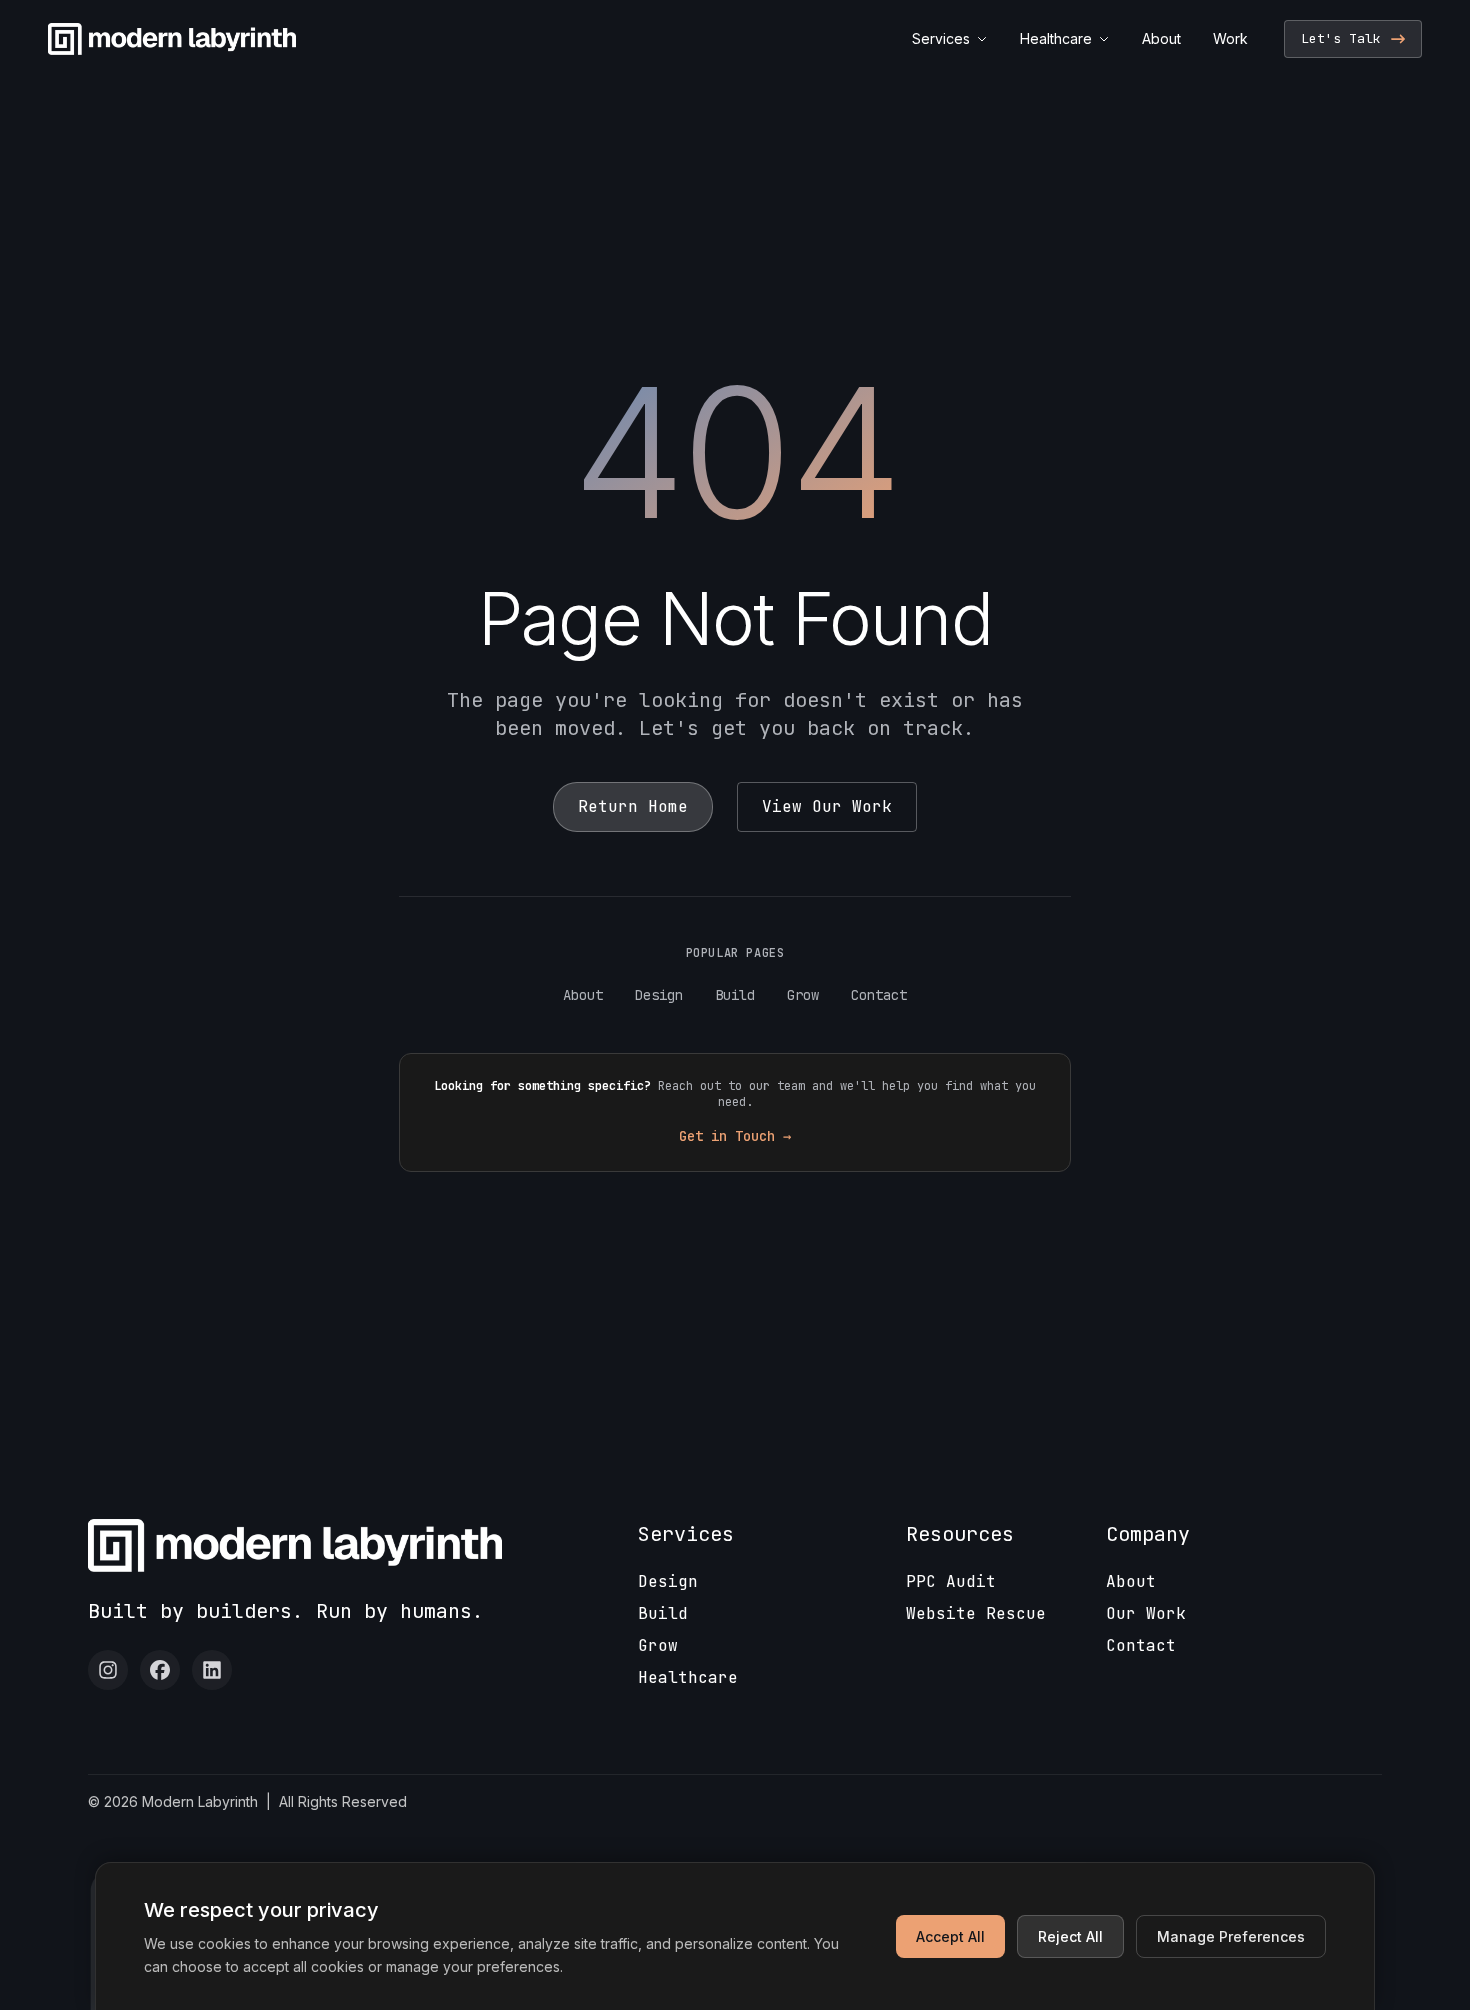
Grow (803, 995)
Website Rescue (976, 1613)
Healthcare (1056, 38)
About (1161, 38)
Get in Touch (735, 1136)
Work (1230, 38)
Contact (879, 995)
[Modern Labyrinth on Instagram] (108, 1670)
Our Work (1146, 1613)
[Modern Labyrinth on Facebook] (160, 1670)
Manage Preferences (1231, 1936)
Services (941, 38)
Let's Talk (1341, 38)
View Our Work (827, 806)
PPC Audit (951, 1581)
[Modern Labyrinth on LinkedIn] (212, 1670)
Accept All (950, 1936)
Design (659, 995)
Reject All (1070, 1936)
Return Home (633, 806)
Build (735, 995)
